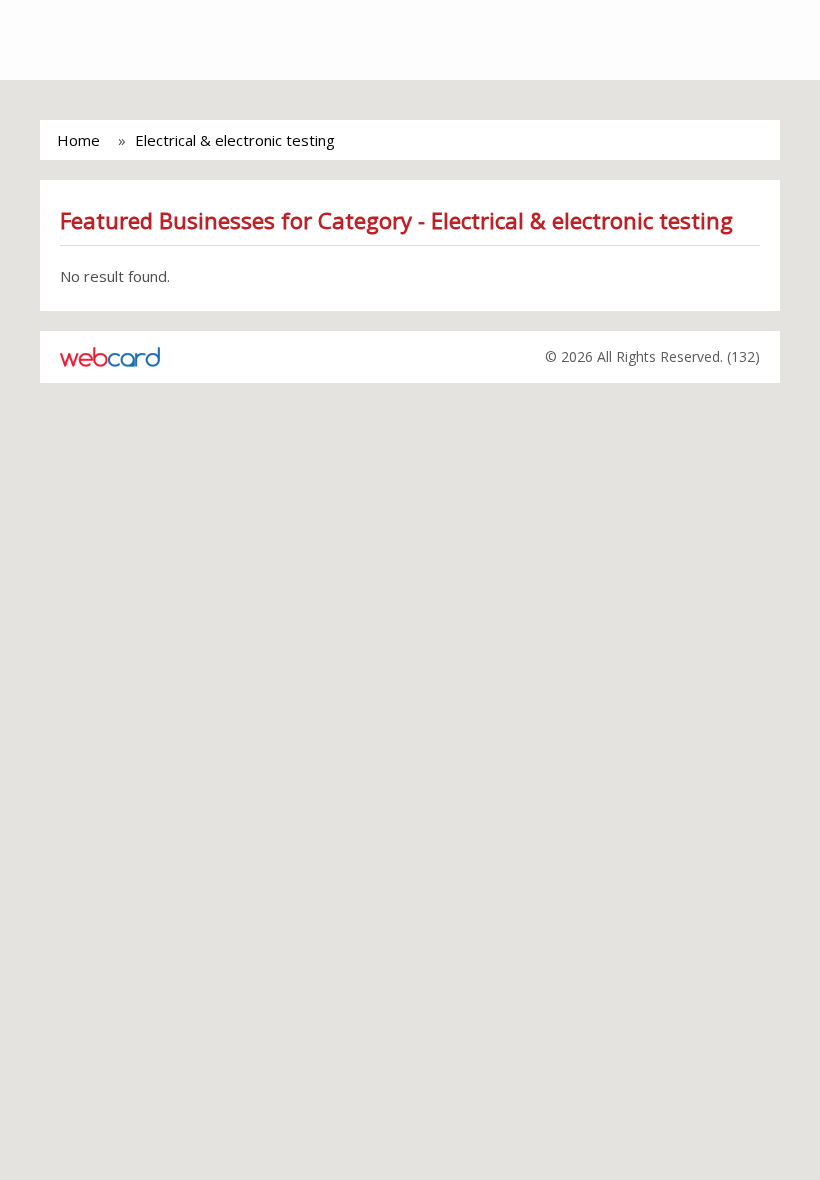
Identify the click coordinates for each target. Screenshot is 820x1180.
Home (78, 140)
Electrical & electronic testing (235, 140)
